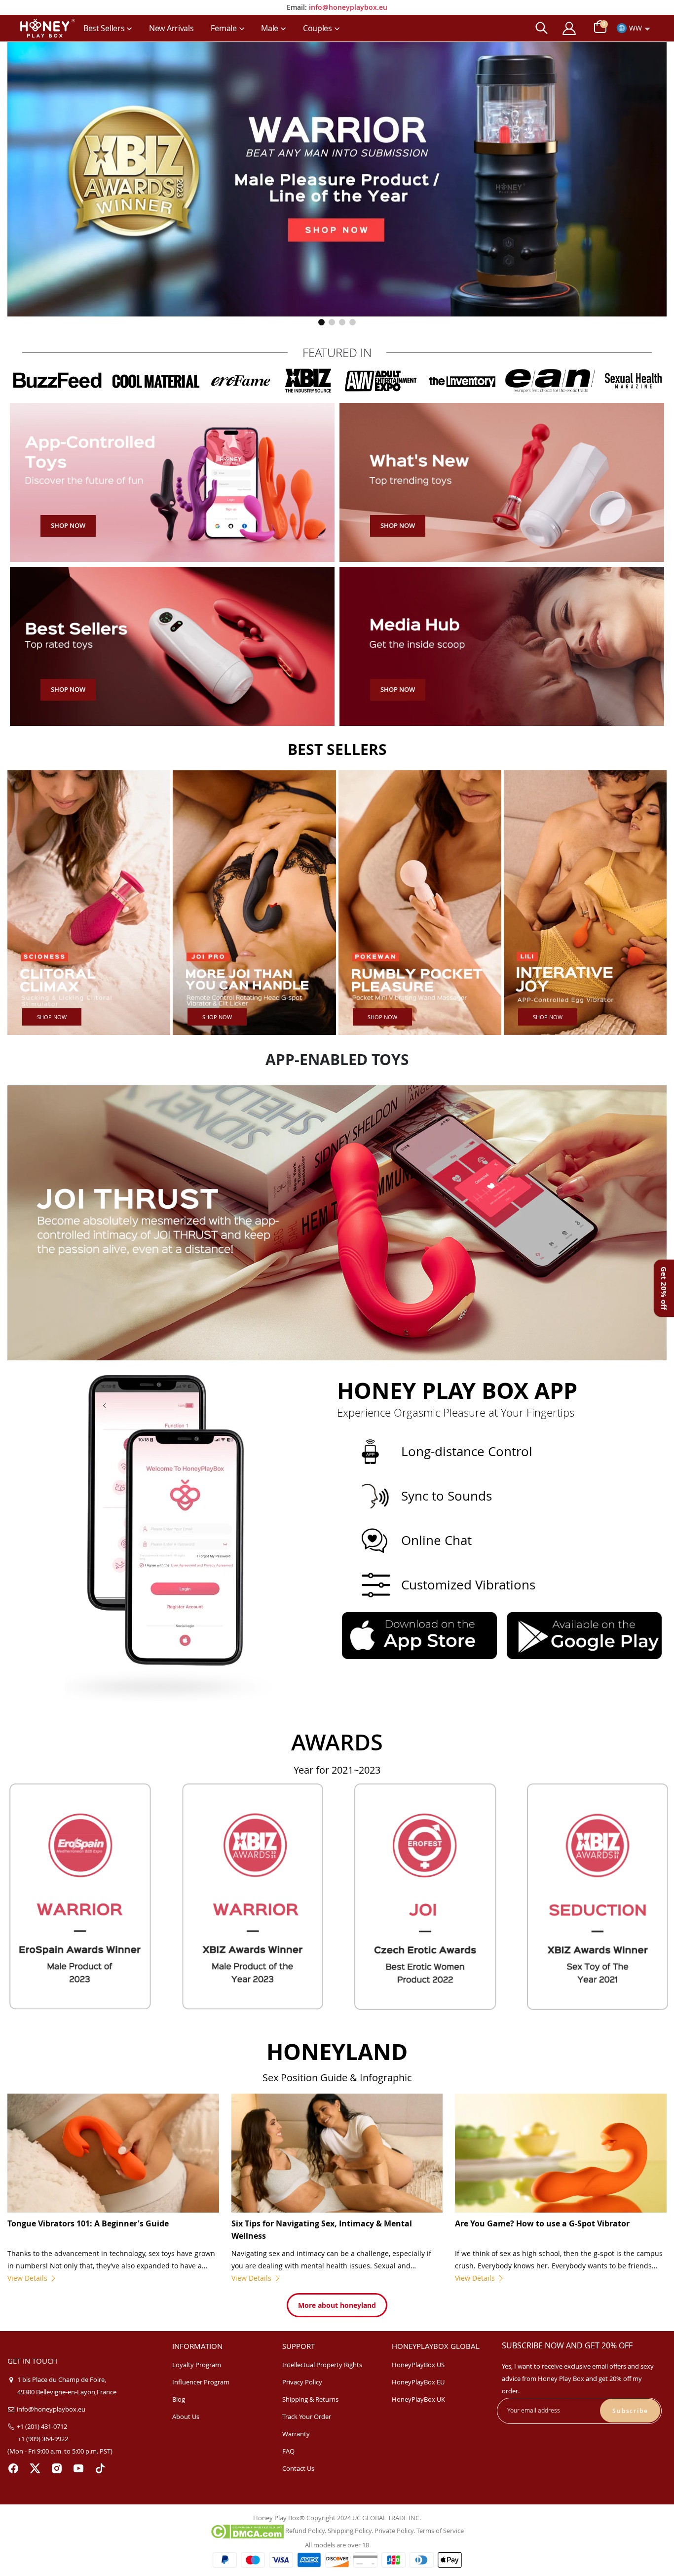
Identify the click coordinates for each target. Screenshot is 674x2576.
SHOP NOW (52, 1017)
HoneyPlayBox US (418, 2365)
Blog (179, 2399)
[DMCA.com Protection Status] (247, 2531)
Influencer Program (201, 2382)
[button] (321, 322)
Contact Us (298, 2468)
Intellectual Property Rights (322, 2365)
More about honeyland (337, 2305)
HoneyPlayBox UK (418, 2399)
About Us (186, 2417)
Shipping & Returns (310, 2399)
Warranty (296, 2434)
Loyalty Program (197, 2365)
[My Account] (569, 28)
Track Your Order (307, 2417)
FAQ (288, 2451)
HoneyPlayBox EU (418, 2382)
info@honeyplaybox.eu (348, 7)
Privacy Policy (302, 2382)
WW (636, 28)
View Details (28, 2278)
